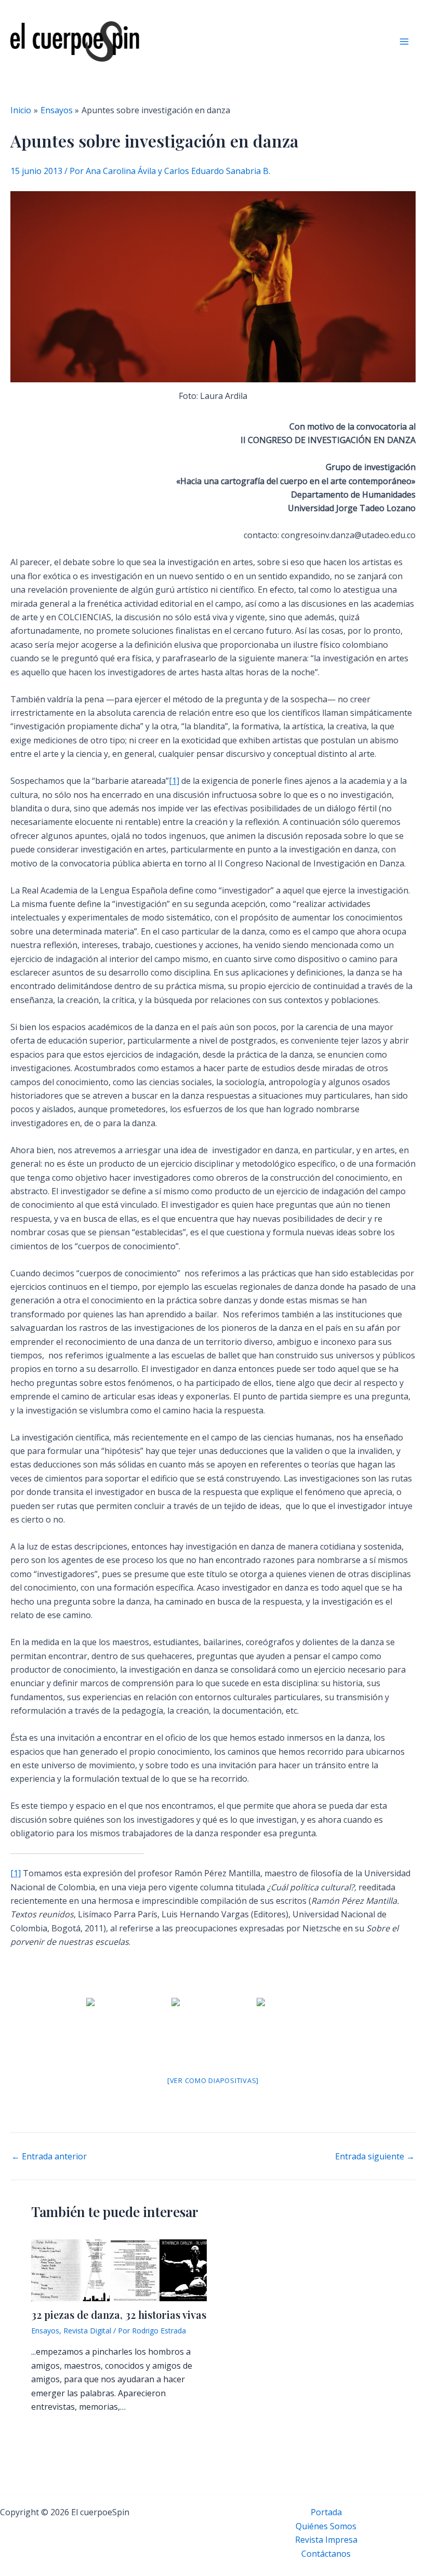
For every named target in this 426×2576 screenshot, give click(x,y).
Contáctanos (326, 2554)
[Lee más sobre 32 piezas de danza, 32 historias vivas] (119, 2270)
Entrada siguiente (375, 2156)
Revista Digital (87, 2331)
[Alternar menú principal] (404, 42)
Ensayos (45, 2331)
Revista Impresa (326, 2540)
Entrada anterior (49, 2156)
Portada (326, 2512)
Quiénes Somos (326, 2526)
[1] (174, 781)
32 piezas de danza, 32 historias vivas (119, 2314)
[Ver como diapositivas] (213, 2080)
